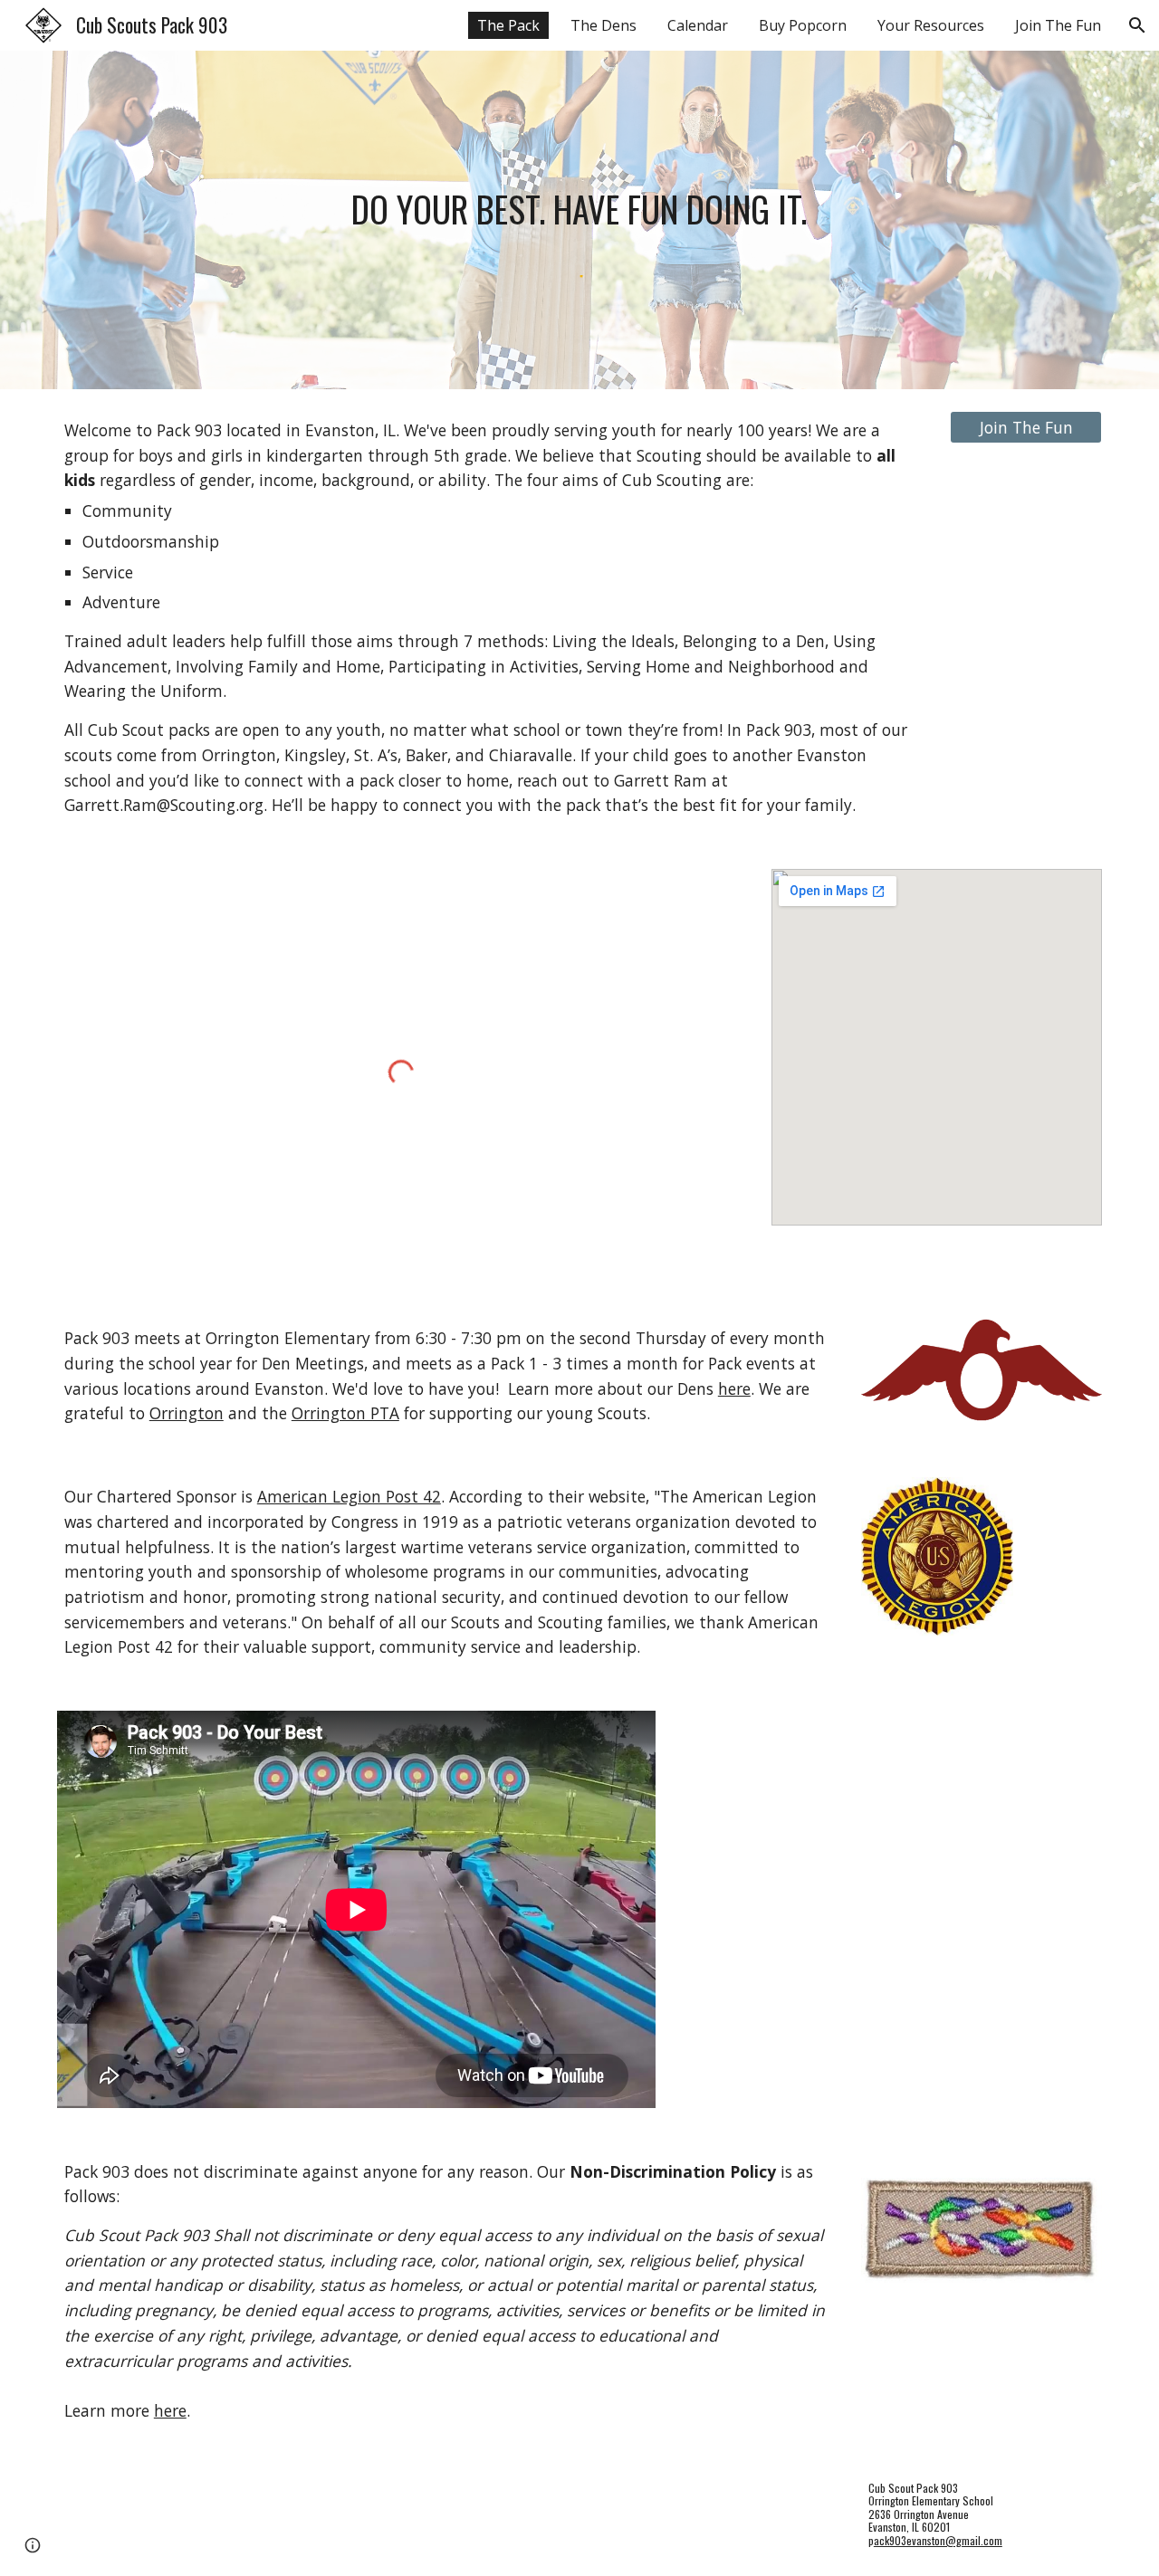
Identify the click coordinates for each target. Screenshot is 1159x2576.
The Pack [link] (508, 25)
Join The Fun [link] (1058, 25)
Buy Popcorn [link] (803, 25)
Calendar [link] (698, 25)
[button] (1137, 25)
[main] (579, 208)
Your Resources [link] (931, 25)
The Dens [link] (603, 25)
